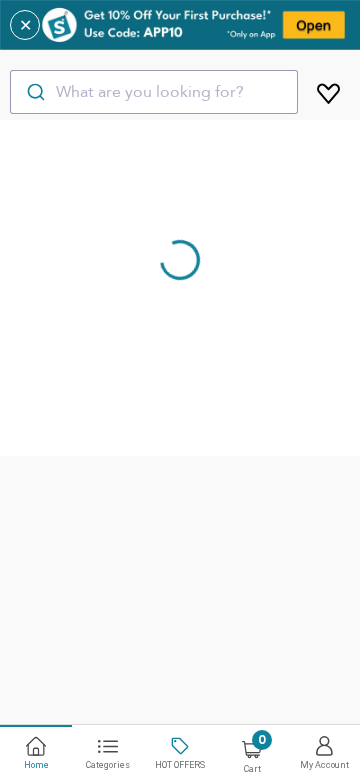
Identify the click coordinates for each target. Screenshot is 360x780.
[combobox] (154, 92)
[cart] (328, 90)
